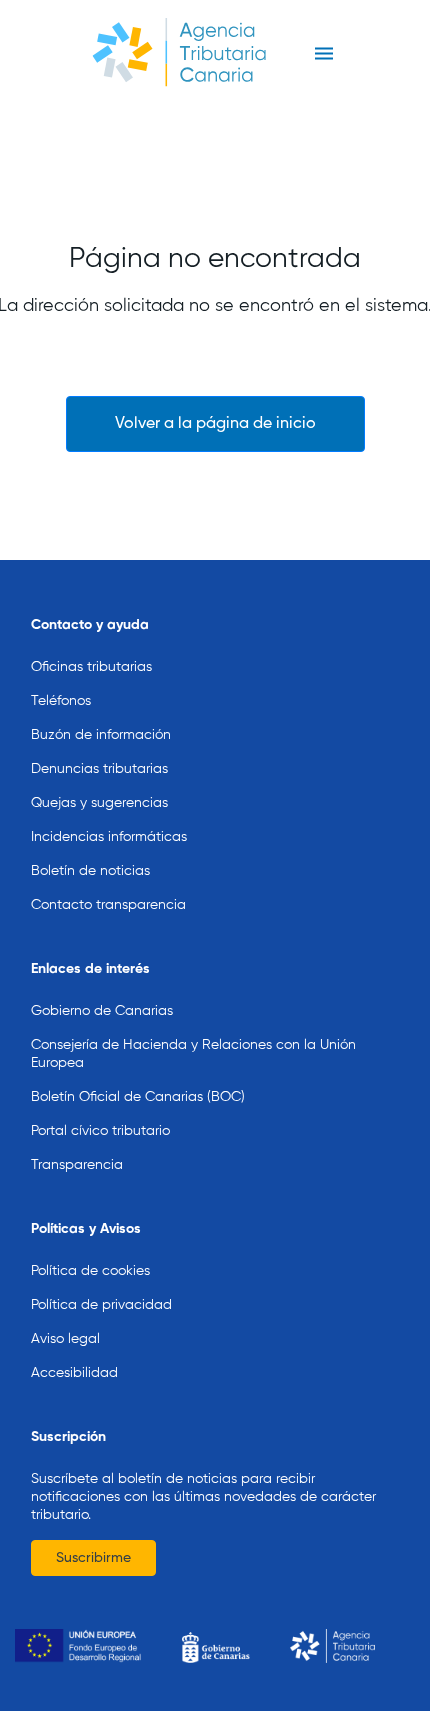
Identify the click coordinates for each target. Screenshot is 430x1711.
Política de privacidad (101, 1305)
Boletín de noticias (90, 871)
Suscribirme (93, 1558)
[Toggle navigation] (323, 54)
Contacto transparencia (108, 905)
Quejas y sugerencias (99, 803)
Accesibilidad (74, 1373)
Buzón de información (101, 735)
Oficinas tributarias (91, 667)
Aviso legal (65, 1339)
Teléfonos (61, 701)
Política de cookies (90, 1271)
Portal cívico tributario (100, 1131)
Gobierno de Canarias (102, 1011)
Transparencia (77, 1165)
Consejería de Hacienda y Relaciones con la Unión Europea (193, 1054)
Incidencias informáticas (109, 837)
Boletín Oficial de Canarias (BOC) (138, 1097)
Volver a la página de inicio (215, 424)
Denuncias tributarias (99, 769)
